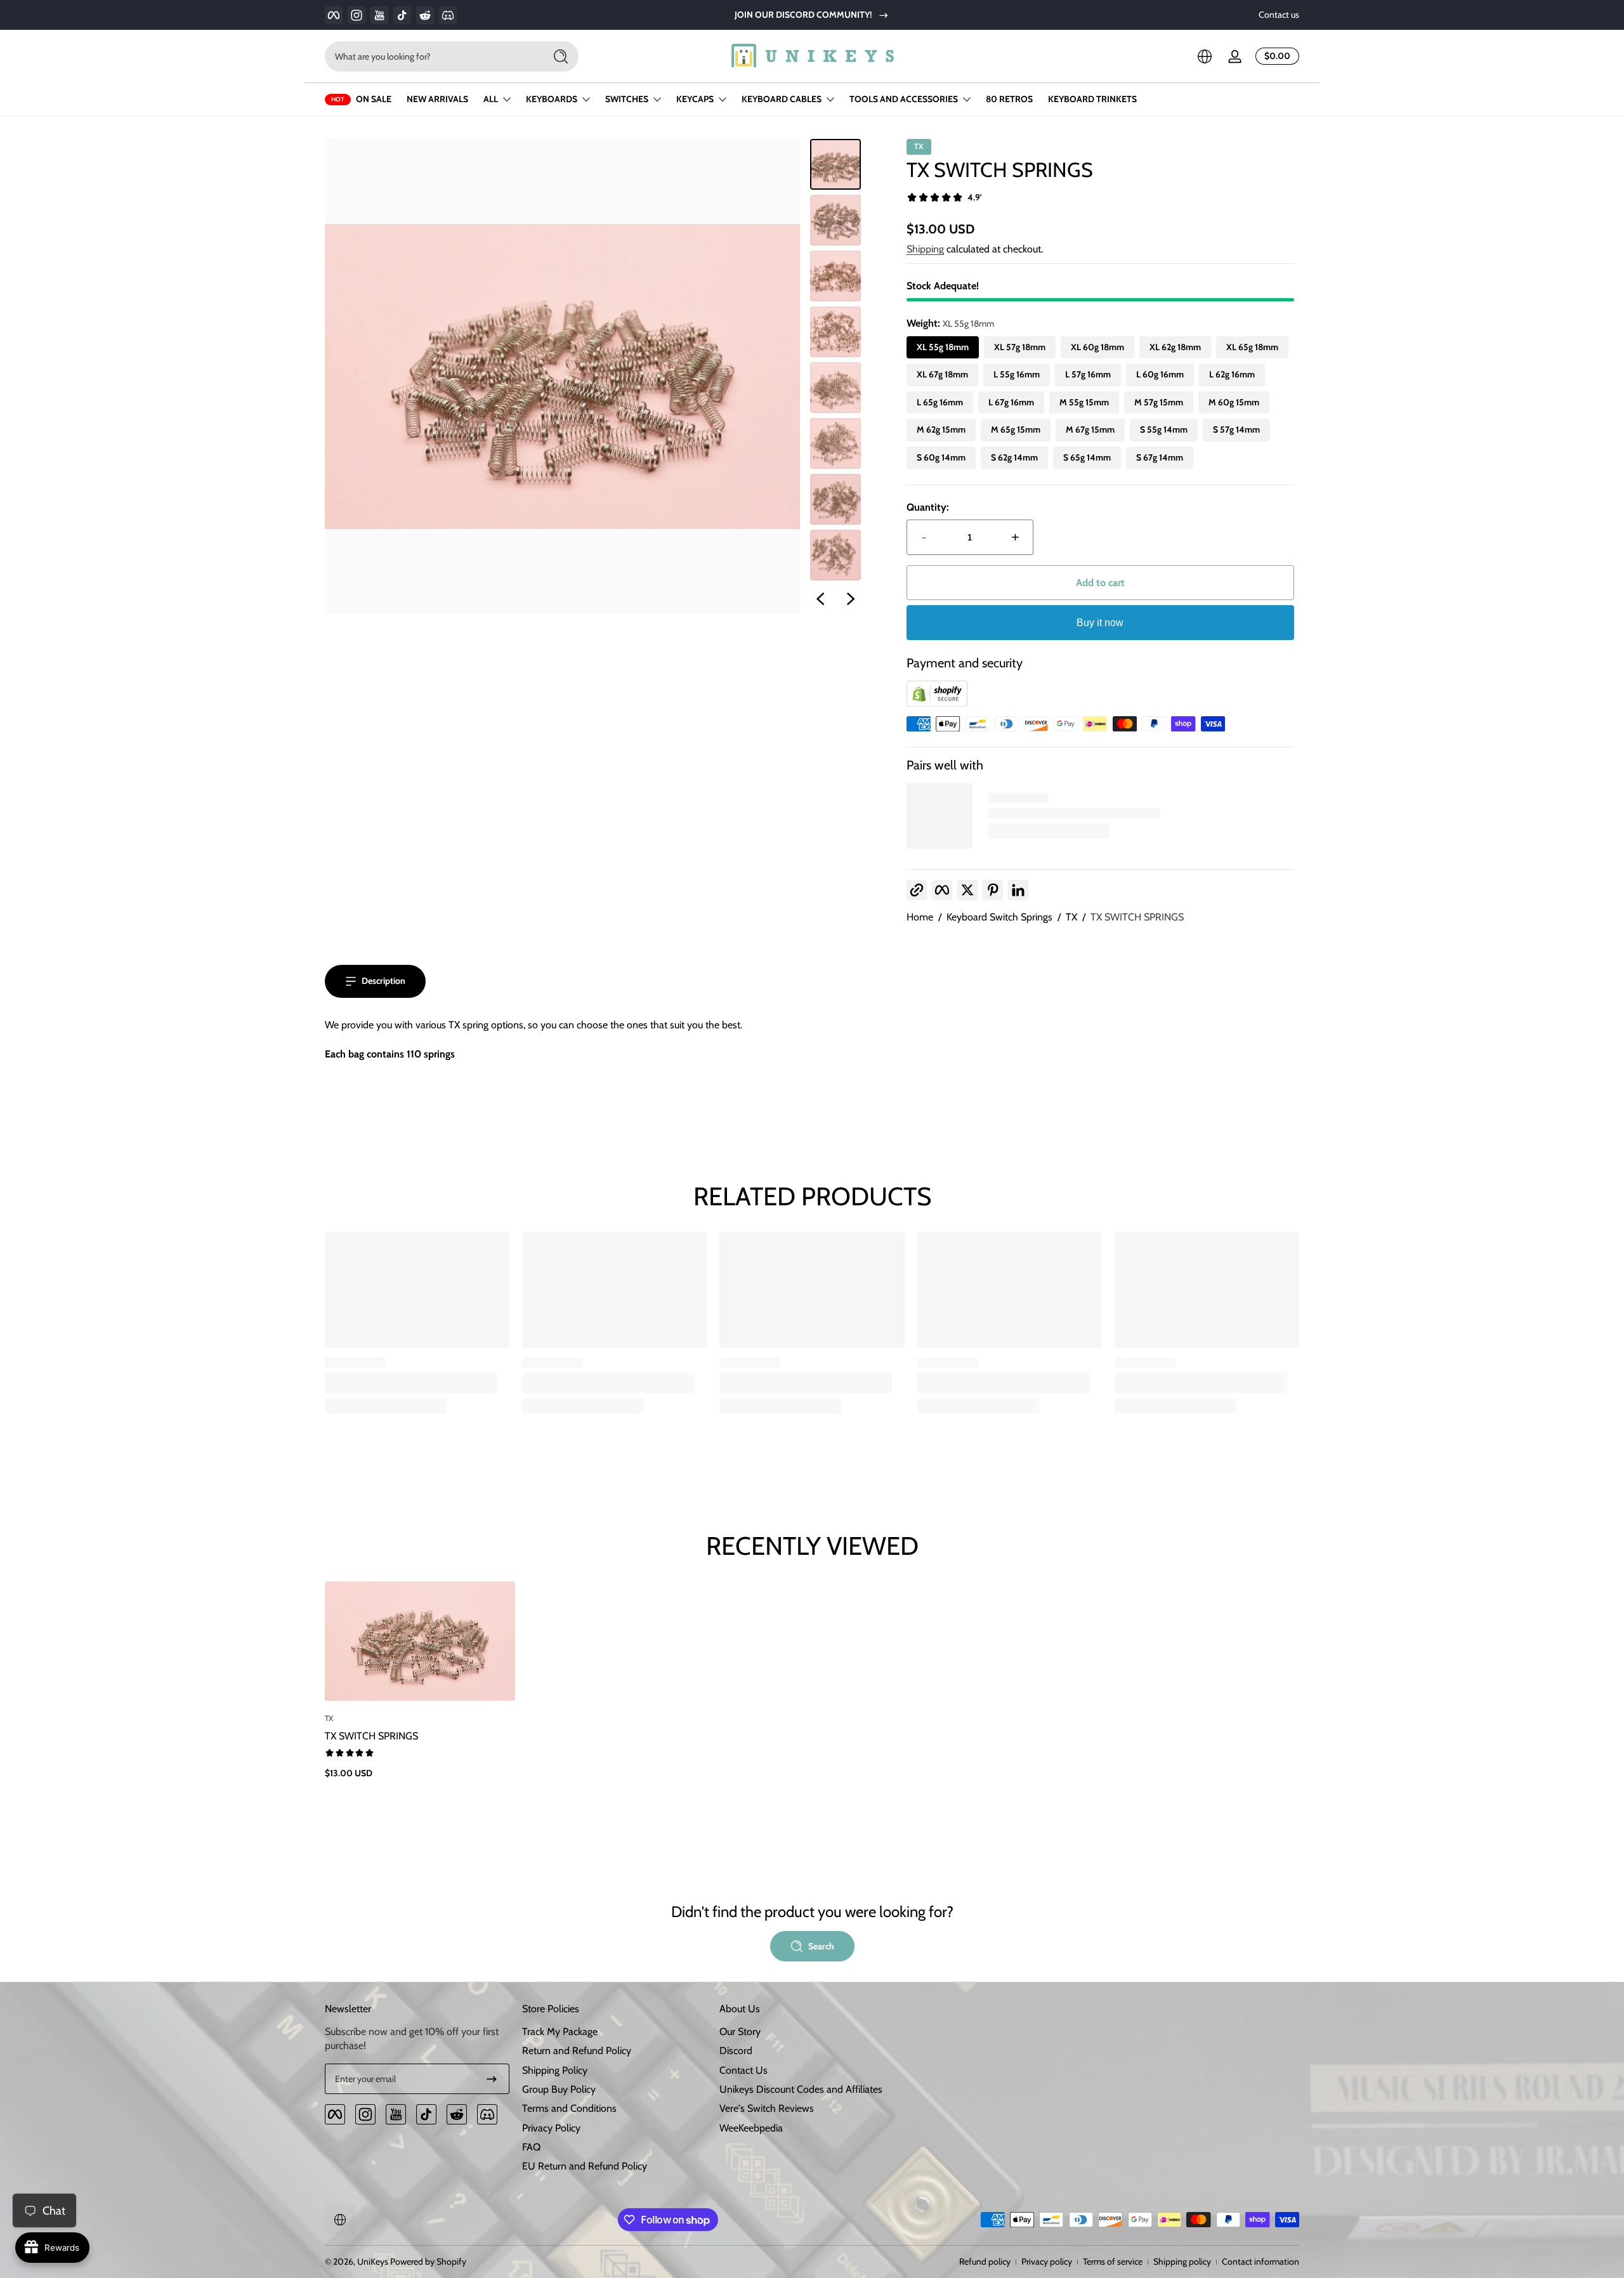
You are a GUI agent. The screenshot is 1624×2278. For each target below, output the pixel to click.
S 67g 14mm (1160, 457)
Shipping (925, 249)
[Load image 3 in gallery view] (835, 276)
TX (1071, 917)
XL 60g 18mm (1097, 347)
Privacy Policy (551, 2128)
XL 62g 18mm (1175, 347)
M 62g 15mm (941, 429)
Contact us (1279, 15)
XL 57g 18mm (1020, 347)
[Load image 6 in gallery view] (835, 443)
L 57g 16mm (1088, 374)
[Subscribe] (492, 2079)
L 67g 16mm (1011, 402)
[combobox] (431, 56)
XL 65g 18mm (1252, 347)
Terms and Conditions (569, 2108)
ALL (491, 99)
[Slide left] (820, 599)
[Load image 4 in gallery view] (835, 332)
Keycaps (695, 99)
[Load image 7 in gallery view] (835, 499)
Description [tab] (383, 981)
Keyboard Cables (782, 99)
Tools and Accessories (904, 99)
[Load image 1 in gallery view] (835, 164)
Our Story (740, 2032)
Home (920, 917)
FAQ (531, 2147)
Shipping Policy (555, 2070)
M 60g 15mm (1234, 402)
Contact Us (743, 2070)
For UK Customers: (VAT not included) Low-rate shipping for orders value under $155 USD (812, 15)
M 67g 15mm (1090, 429)
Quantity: (928, 507)
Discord (736, 2051)
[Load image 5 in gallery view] (835, 388)
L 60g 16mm (1160, 374)
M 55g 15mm (1084, 402)
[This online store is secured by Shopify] (937, 703)
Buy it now (1100, 623)
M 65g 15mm (1016, 429)
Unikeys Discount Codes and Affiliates (801, 2089)
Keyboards (552, 99)
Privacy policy (1047, 2262)
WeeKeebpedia (751, 2128)
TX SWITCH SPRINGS (1137, 917)
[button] (1205, 56)
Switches (627, 99)
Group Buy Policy (559, 2089)
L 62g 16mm (1232, 374)
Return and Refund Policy (577, 2051)
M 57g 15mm (1159, 402)
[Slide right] (851, 599)
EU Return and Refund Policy (585, 2166)
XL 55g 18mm (943, 347)
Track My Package (560, 2032)
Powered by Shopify (428, 2262)
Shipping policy (1182, 2262)
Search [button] (821, 1946)
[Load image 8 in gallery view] (835, 555)
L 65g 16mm (940, 402)
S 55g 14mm (1164, 429)
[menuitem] (614, 2032)
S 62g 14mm (1014, 457)
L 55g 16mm (1017, 374)
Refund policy (985, 2262)
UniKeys (373, 2262)
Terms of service (1113, 2262)
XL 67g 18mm (942, 374)
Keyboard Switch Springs (999, 917)
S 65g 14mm (1087, 457)
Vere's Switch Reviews (767, 2108)
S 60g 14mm (941, 457)
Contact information (1261, 2262)
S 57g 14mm (1236, 429)
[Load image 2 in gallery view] (835, 220)
